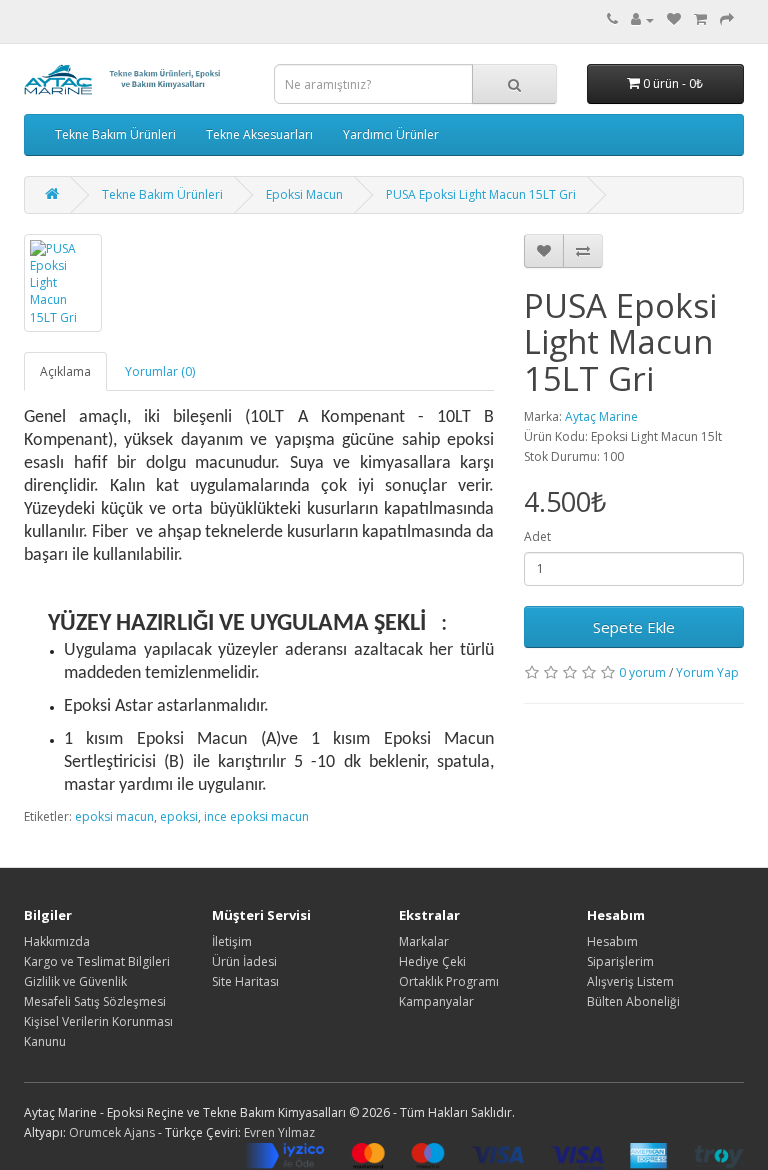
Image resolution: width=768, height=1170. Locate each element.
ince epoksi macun (256, 816)
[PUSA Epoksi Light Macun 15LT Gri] (63, 283)
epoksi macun (114, 816)
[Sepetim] (700, 19)
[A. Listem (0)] (674, 19)
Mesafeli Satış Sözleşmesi (95, 1001)
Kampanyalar (436, 1001)
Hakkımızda (57, 941)
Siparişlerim (620, 961)
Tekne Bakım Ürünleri (115, 134)
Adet (537, 536)
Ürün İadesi (244, 961)
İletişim (232, 941)
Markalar (424, 941)
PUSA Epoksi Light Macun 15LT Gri (481, 194)
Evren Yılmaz (279, 1132)
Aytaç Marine (601, 416)
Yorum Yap (707, 672)
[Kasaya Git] (727, 19)
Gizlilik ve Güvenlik (75, 981)
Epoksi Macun (304, 194)
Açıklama (65, 371)
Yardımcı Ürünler (391, 134)
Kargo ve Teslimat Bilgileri (97, 961)
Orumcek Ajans (112, 1132)
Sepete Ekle (634, 627)
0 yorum (642, 672)
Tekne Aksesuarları (259, 134)
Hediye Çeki (432, 961)
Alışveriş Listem (630, 981)
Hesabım (612, 941)
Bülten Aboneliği (633, 1001)
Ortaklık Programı (449, 981)
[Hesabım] (642, 19)
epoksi (179, 816)
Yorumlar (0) (160, 371)
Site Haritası (245, 981)
